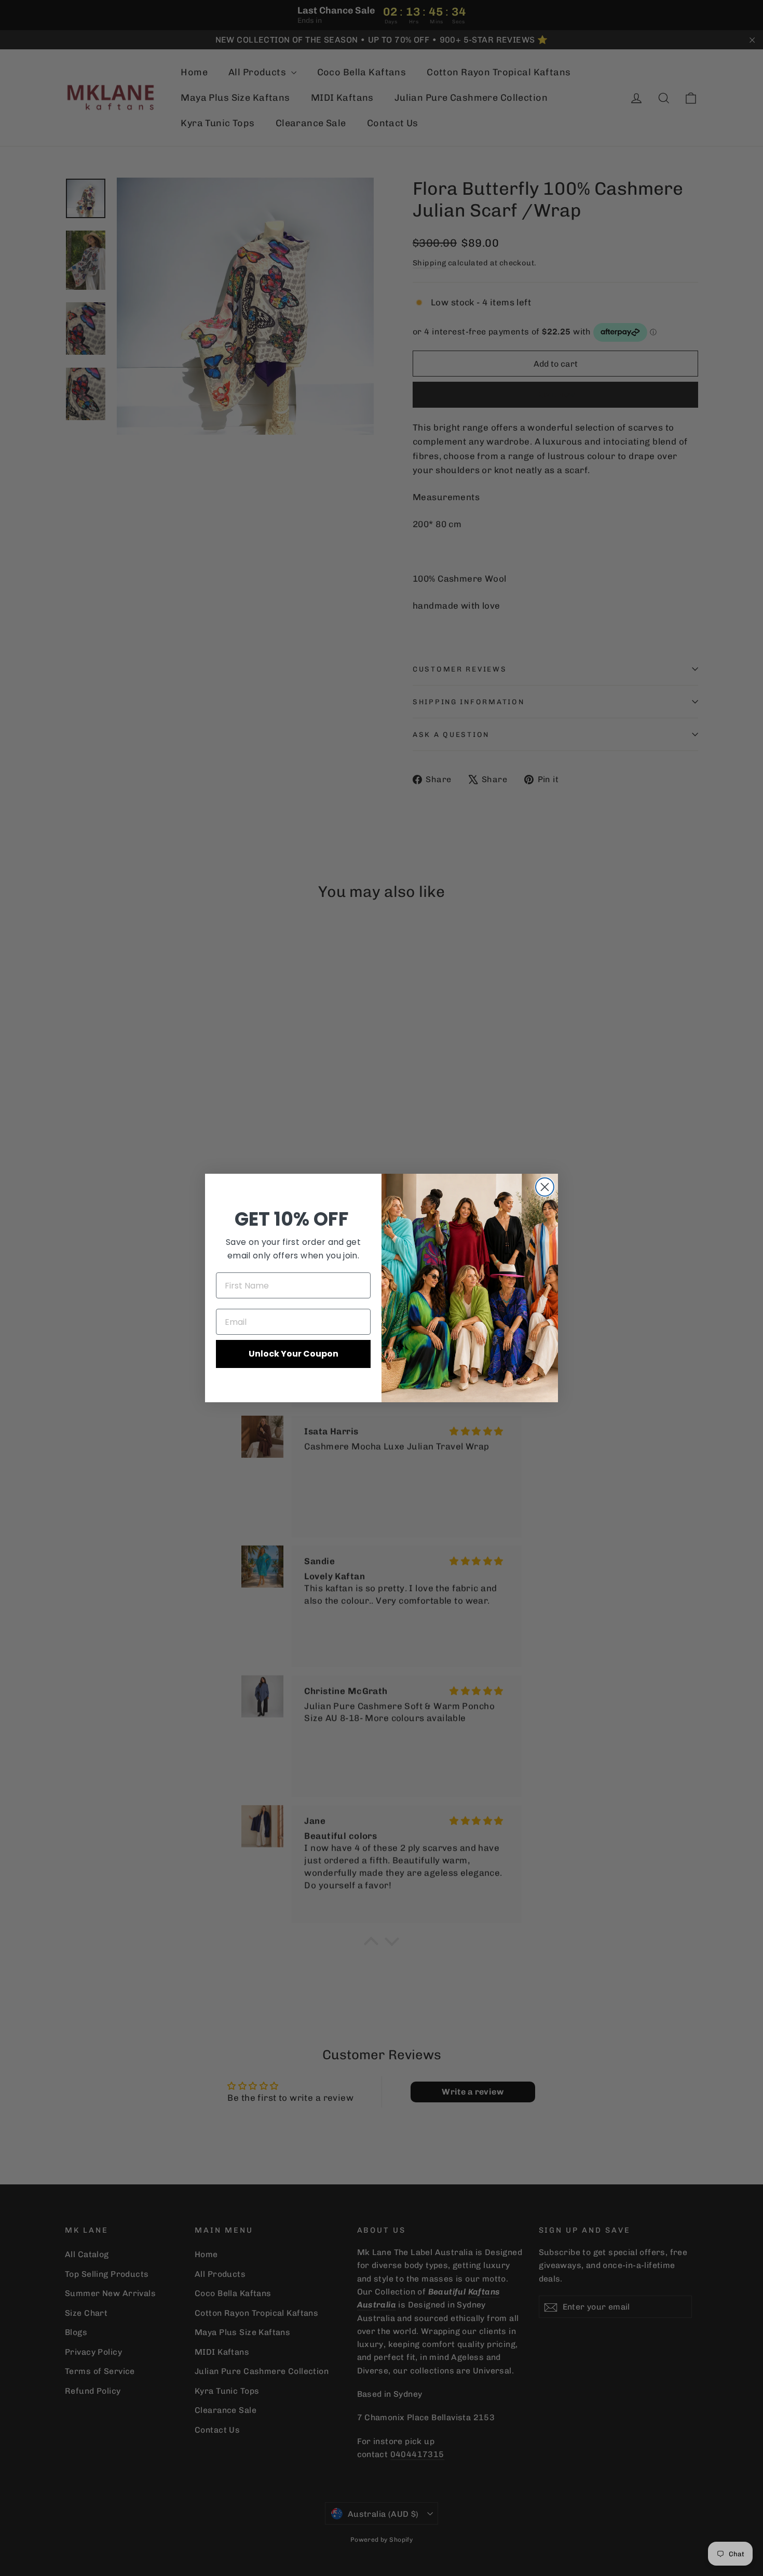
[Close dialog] (545, 1187)
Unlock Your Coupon (294, 1354)
